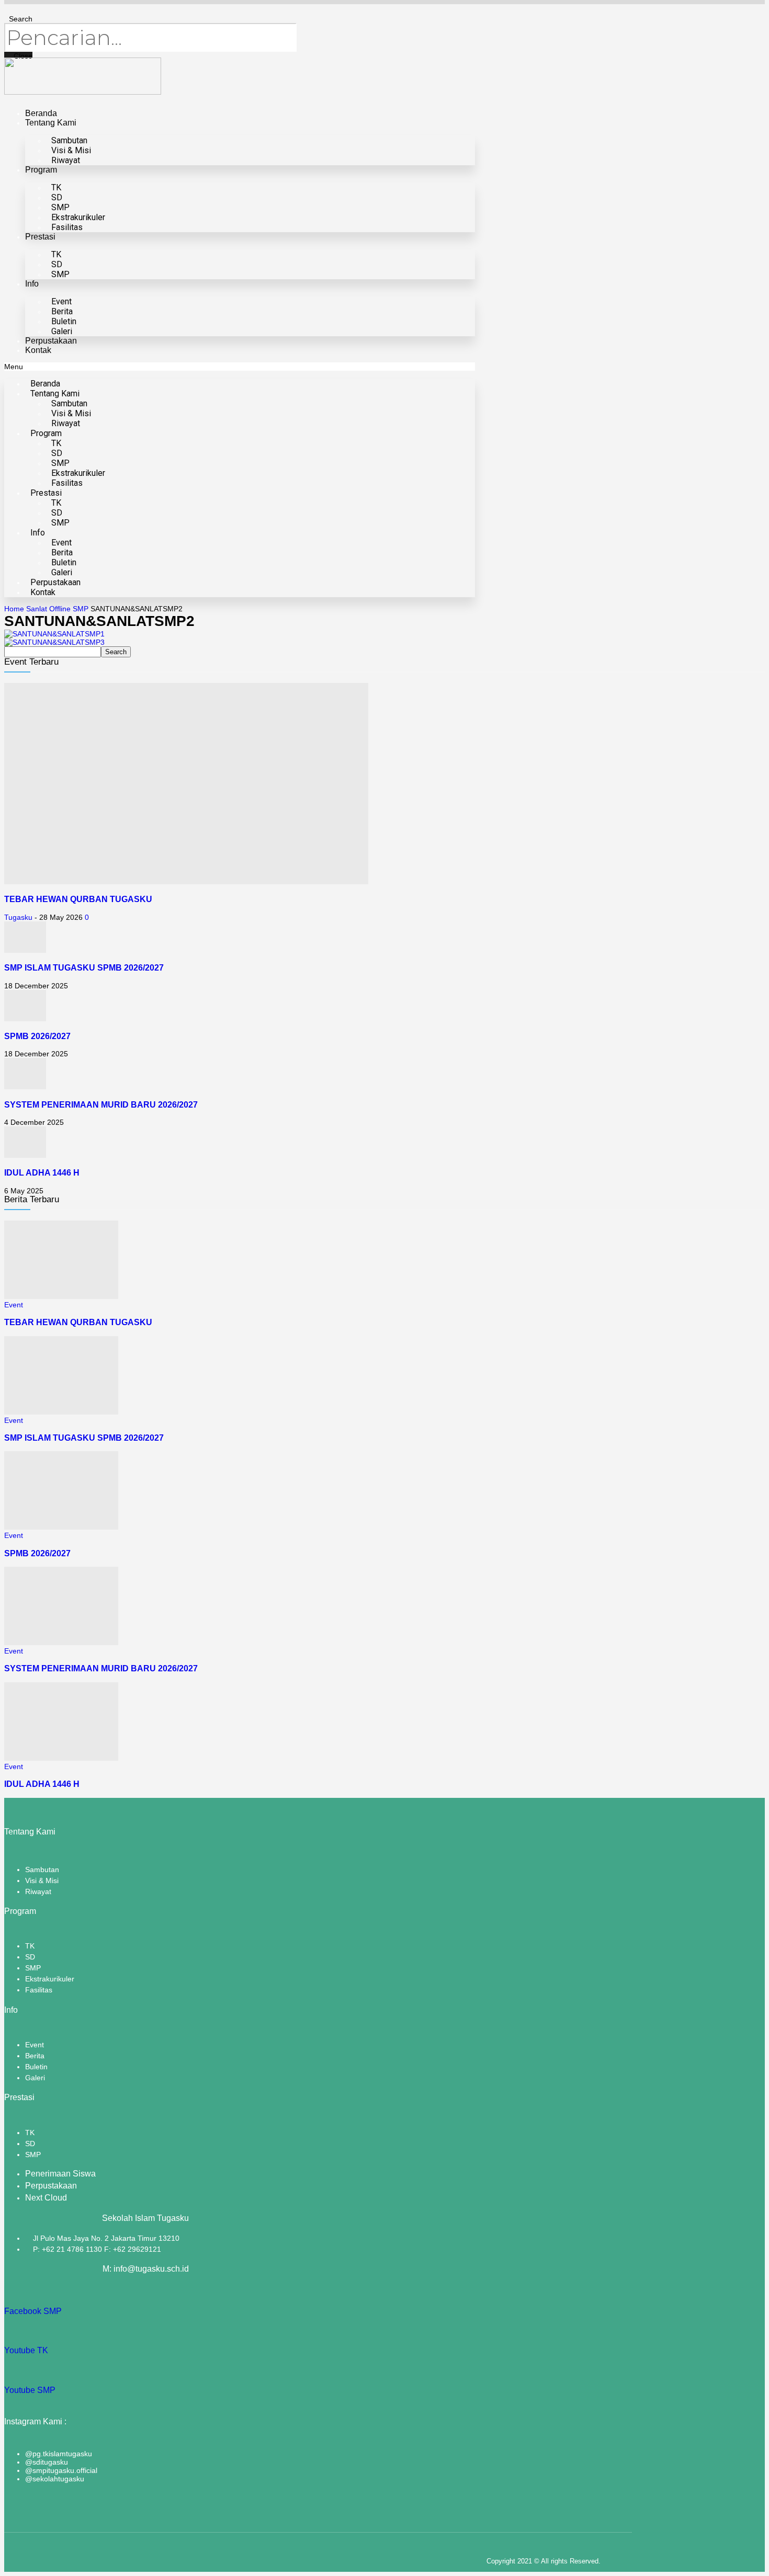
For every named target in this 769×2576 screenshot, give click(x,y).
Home (14, 609)
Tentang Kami (51, 123)
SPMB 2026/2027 (37, 1036)
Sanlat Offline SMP (57, 609)
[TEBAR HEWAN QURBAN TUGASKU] (186, 882)
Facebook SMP (33, 2311)
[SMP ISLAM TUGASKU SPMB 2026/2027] (25, 950)
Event (14, 1305)
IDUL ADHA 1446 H (42, 1172)
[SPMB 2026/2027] (25, 1019)
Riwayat (66, 160)
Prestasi (40, 237)
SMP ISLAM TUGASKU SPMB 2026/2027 (84, 967)
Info (32, 284)
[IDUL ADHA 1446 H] (25, 1155)
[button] (240, 367)
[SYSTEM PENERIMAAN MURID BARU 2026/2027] (25, 1087)
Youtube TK (26, 2350)
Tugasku (18, 917)
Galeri (62, 331)
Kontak (38, 350)
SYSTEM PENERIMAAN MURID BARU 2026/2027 (101, 1104)
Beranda (41, 113)
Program (41, 170)
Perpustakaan (51, 341)
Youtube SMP (30, 2390)
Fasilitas (67, 227)
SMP (60, 274)
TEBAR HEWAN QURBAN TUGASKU (78, 899)
